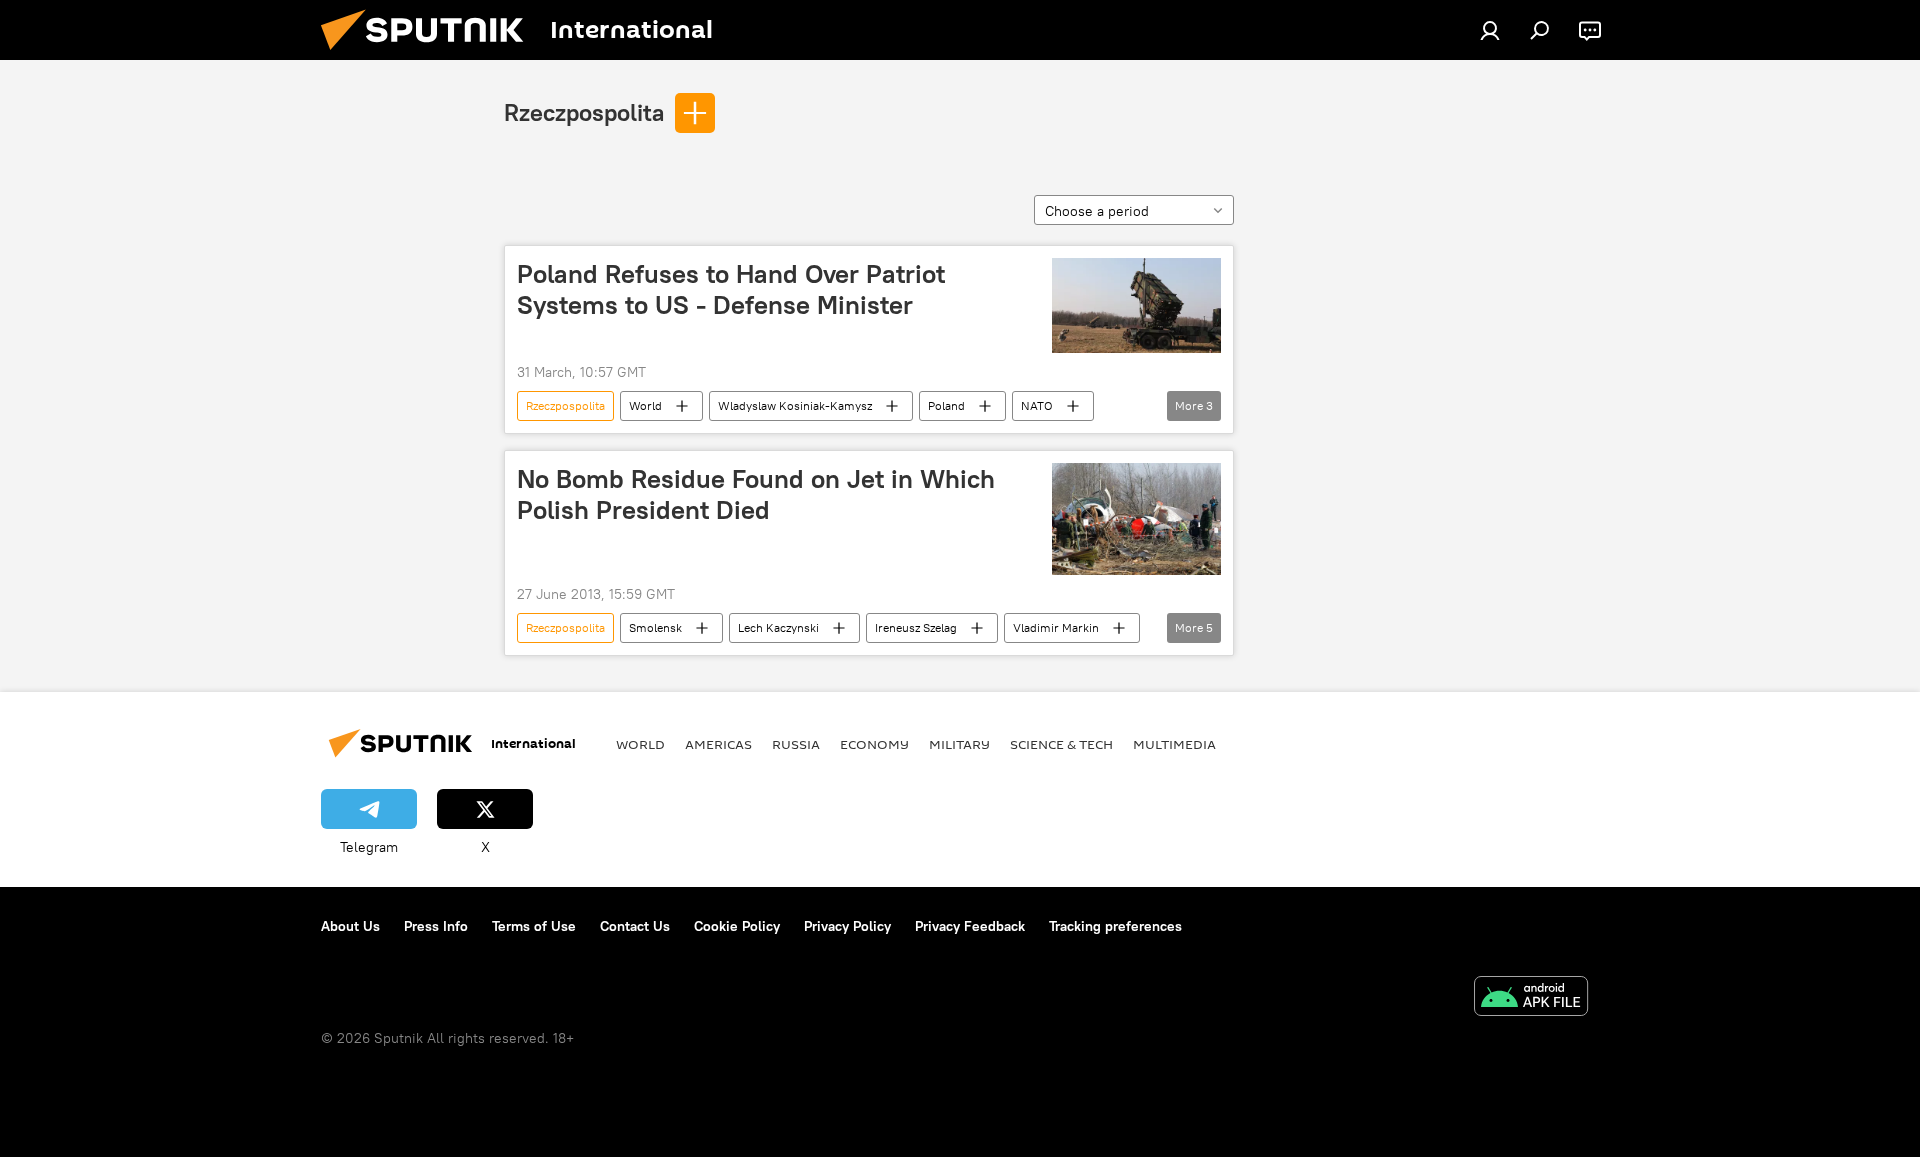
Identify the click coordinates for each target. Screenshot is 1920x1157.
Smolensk (655, 627)
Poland (946, 405)
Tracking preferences (1115, 926)
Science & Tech (1061, 744)
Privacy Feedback (970, 926)
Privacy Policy (847, 926)
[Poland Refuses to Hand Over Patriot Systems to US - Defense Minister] (1136, 305)
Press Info (436, 926)
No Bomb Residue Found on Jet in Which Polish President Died (756, 494)
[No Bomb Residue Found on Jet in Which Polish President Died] (1136, 519)
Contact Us (635, 926)
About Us (350, 926)
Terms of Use (534, 926)
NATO (1037, 405)
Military (959, 744)
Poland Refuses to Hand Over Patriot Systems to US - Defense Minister (731, 289)
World (645, 405)
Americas (718, 744)
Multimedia (1174, 744)
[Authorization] (1490, 30)
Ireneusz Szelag (916, 627)
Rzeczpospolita (584, 112)
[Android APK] (1531, 998)
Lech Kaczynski (778, 627)
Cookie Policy (737, 926)
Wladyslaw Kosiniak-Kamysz (795, 405)
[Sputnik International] (430, 55)
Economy (874, 744)
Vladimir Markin (1056, 627)
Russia (796, 744)
